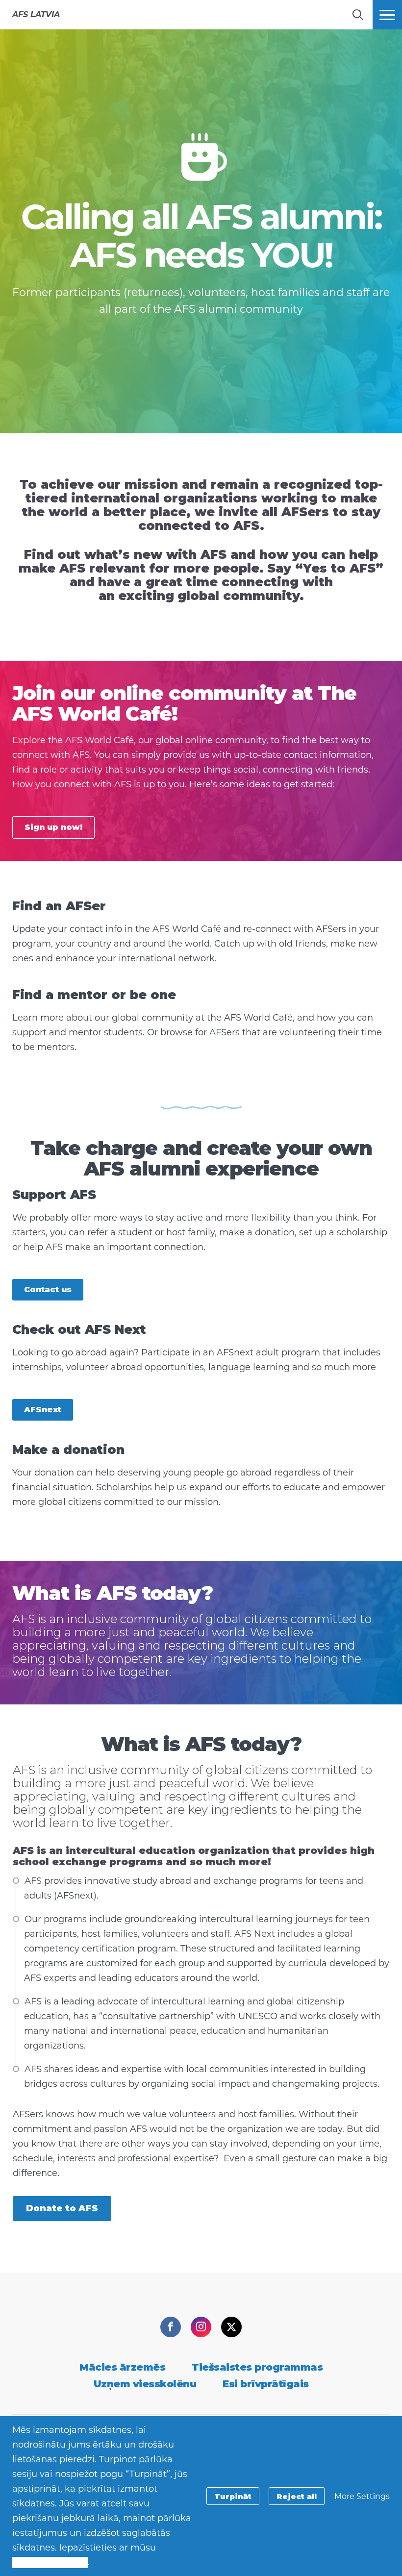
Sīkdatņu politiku (50, 2562)
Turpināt (233, 2496)
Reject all (297, 2496)
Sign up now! (53, 827)
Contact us (48, 1289)
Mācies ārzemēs (122, 2367)
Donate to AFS (62, 2208)
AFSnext (43, 1410)
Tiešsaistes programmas (257, 2367)
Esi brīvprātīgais (266, 2384)
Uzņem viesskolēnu (145, 2384)
